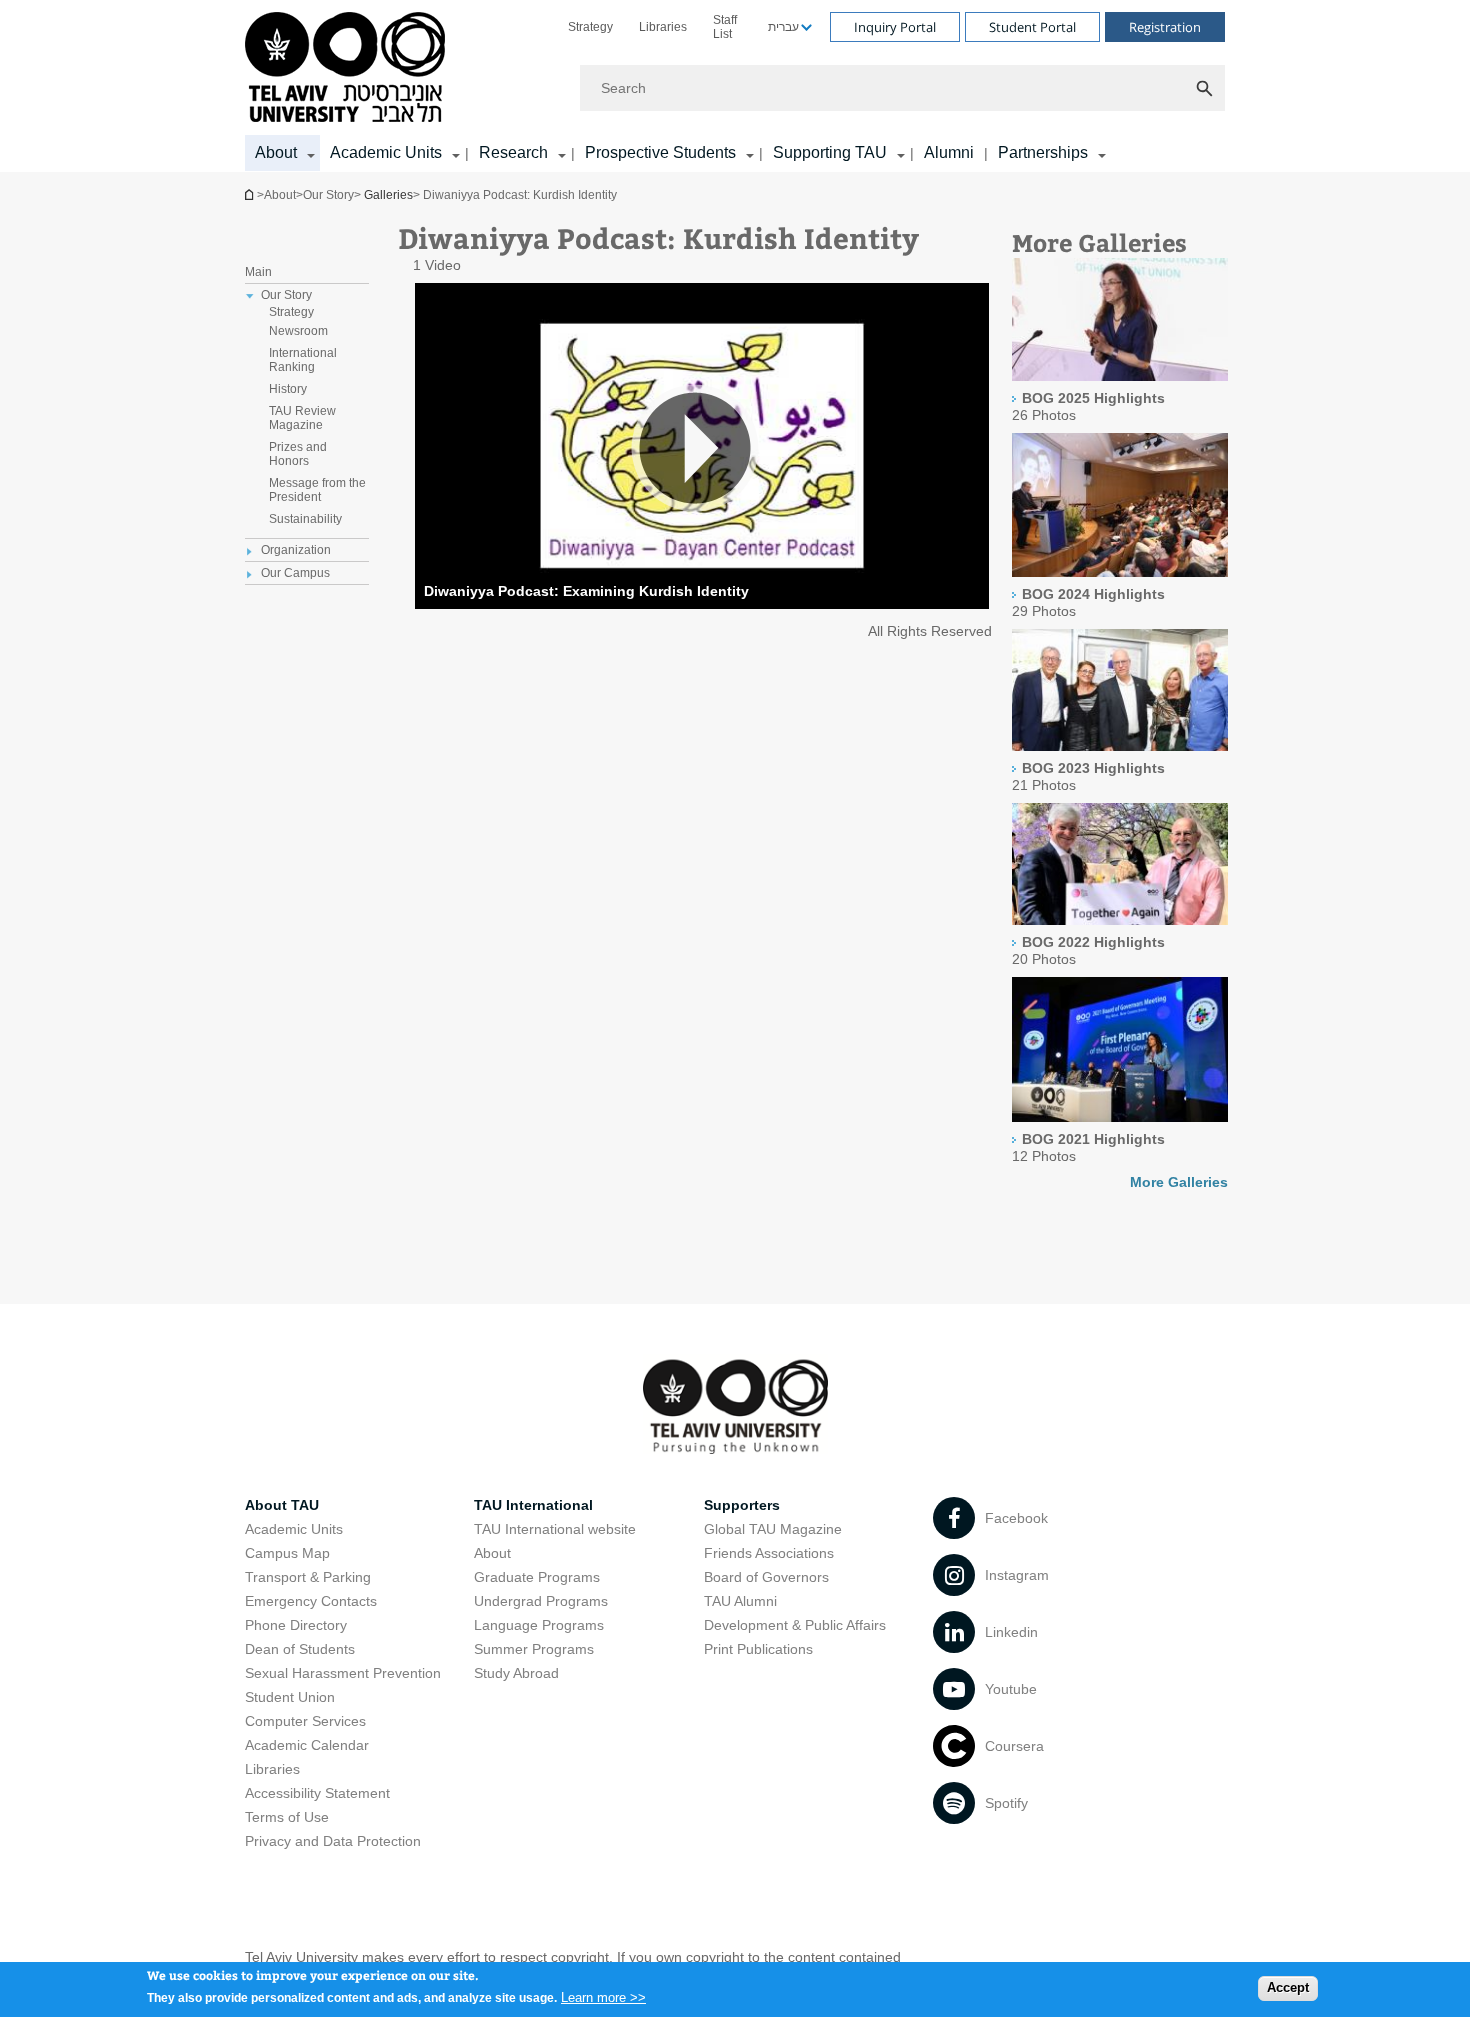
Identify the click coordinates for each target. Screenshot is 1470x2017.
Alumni (949, 152)
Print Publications (758, 1649)
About (492, 1553)
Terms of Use (287, 1817)
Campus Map (287, 1553)
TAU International (533, 1505)
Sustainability (305, 519)
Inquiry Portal (895, 27)
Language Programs (539, 1625)
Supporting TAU (830, 152)
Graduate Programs (537, 1577)
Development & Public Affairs (795, 1625)
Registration (1165, 27)
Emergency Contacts (311, 1601)
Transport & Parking (308, 1577)
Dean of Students (300, 1649)
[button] (702, 447)
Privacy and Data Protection (333, 1841)
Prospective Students (660, 152)
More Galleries (1179, 1182)
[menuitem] (590, 27)
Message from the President (317, 490)
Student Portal (1032, 27)
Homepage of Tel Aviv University (251, 194)
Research (513, 152)
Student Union (290, 1697)
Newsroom (298, 331)
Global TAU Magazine (773, 1529)
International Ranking (303, 360)
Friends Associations (769, 1553)
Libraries (663, 27)
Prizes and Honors (298, 454)
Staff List (725, 27)
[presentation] (1120, 376)
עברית (783, 27)
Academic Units (386, 152)
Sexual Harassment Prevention (343, 1673)
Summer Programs (534, 1649)
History (288, 389)
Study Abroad (516, 1673)
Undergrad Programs (541, 1601)
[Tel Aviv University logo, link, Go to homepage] (348, 68)
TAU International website (555, 1529)
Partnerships (1043, 152)
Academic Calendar (307, 1745)
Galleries (388, 195)
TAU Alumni (740, 1601)
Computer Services (305, 1721)
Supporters (742, 1505)
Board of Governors (766, 1577)
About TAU (282, 1505)
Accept (1288, 1987)
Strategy (590, 27)
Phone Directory (296, 1625)
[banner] (735, 86)
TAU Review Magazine (302, 418)
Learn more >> (603, 1996)
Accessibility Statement (317, 1793)
